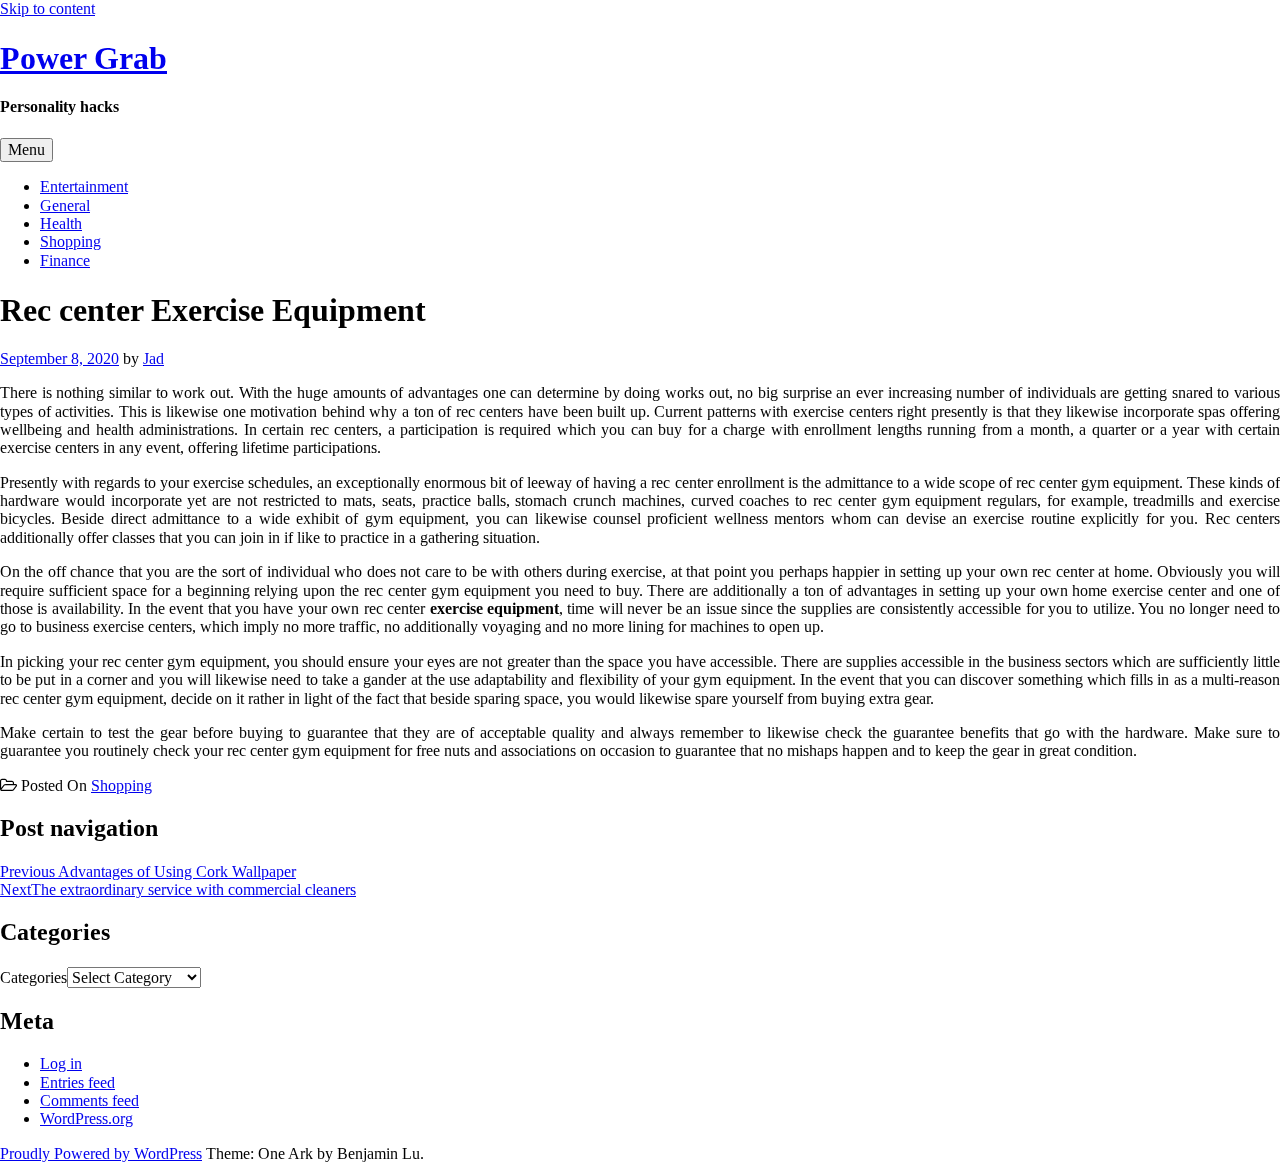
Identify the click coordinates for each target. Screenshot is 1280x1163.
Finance (65, 260)
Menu (26, 149)
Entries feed (77, 1082)
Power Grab (83, 58)
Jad (153, 358)
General (65, 205)
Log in (61, 1063)
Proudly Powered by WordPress (101, 1153)
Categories (33, 977)
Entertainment (84, 186)
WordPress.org (86, 1118)
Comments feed (89, 1100)
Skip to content (47, 8)
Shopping (70, 241)
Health (61, 223)
